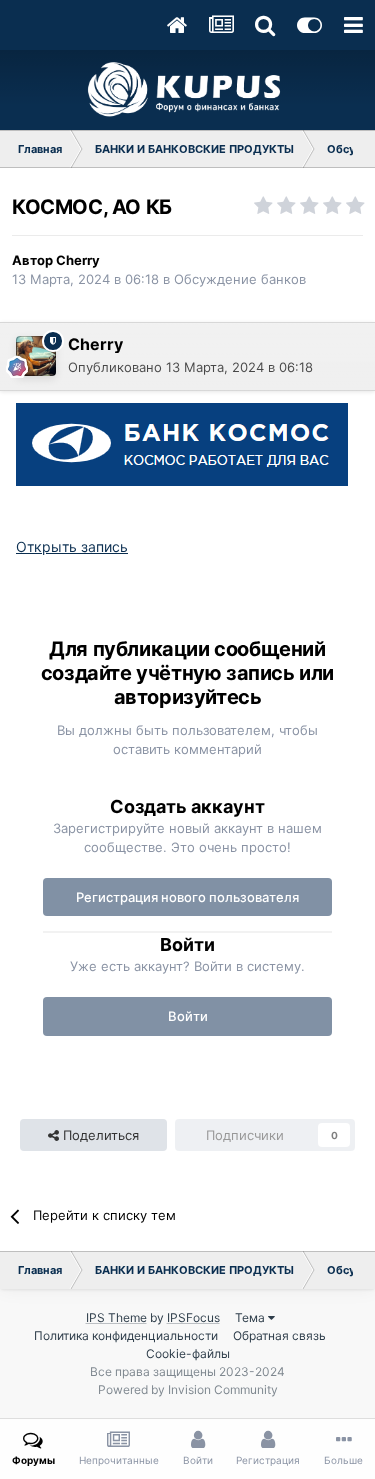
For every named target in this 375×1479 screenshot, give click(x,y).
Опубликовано (190, 367)
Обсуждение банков (240, 279)
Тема (251, 1317)
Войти (188, 1016)
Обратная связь (279, 1335)
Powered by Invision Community (188, 1389)
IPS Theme (116, 1317)
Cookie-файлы (188, 1353)
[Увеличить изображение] (182, 442)
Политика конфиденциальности (126, 1335)
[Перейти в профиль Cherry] (36, 356)
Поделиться (99, 1135)
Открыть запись (72, 546)
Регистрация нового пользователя (187, 897)
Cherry (78, 260)
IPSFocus (193, 1317)
